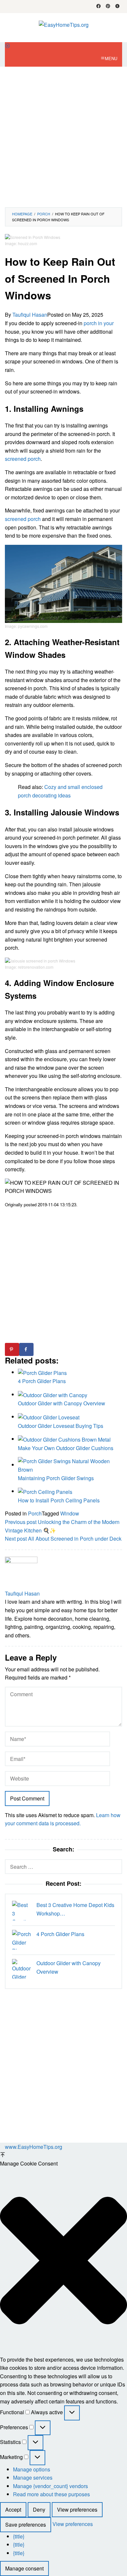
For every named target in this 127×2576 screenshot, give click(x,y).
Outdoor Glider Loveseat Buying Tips (61, 1426)
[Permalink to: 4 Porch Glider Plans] (42, 1372)
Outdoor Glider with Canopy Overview (62, 1403)
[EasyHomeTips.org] (64, 24)
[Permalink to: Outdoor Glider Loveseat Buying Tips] (49, 1417)
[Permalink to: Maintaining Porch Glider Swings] (70, 1465)
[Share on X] (41, 1349)
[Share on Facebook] (26, 1349)
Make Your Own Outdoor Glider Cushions (66, 1448)
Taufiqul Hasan (22, 1593)
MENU (111, 58)
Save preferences (26, 2525)
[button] (63, 2262)
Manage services (33, 2477)
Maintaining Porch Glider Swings (56, 1478)
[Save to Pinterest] (12, 1349)
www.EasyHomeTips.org (34, 2147)
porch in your (99, 323)
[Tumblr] (117, 7)
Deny (39, 2509)
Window (70, 1513)
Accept (13, 2509)
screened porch (23, 459)
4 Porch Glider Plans (42, 1381)
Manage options (32, 2469)
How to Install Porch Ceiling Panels (59, 1500)
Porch (35, 1513)
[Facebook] (99, 7)
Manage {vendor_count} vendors (50, 2486)
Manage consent (24, 2568)
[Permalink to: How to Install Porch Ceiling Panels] (45, 1491)
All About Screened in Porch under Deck (63, 1539)
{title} (19, 2536)
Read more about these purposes (51, 2494)
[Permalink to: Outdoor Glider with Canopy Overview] (53, 1394)
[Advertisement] (63, 137)
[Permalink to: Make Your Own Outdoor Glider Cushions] (64, 1439)
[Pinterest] (108, 7)
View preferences (77, 2509)
